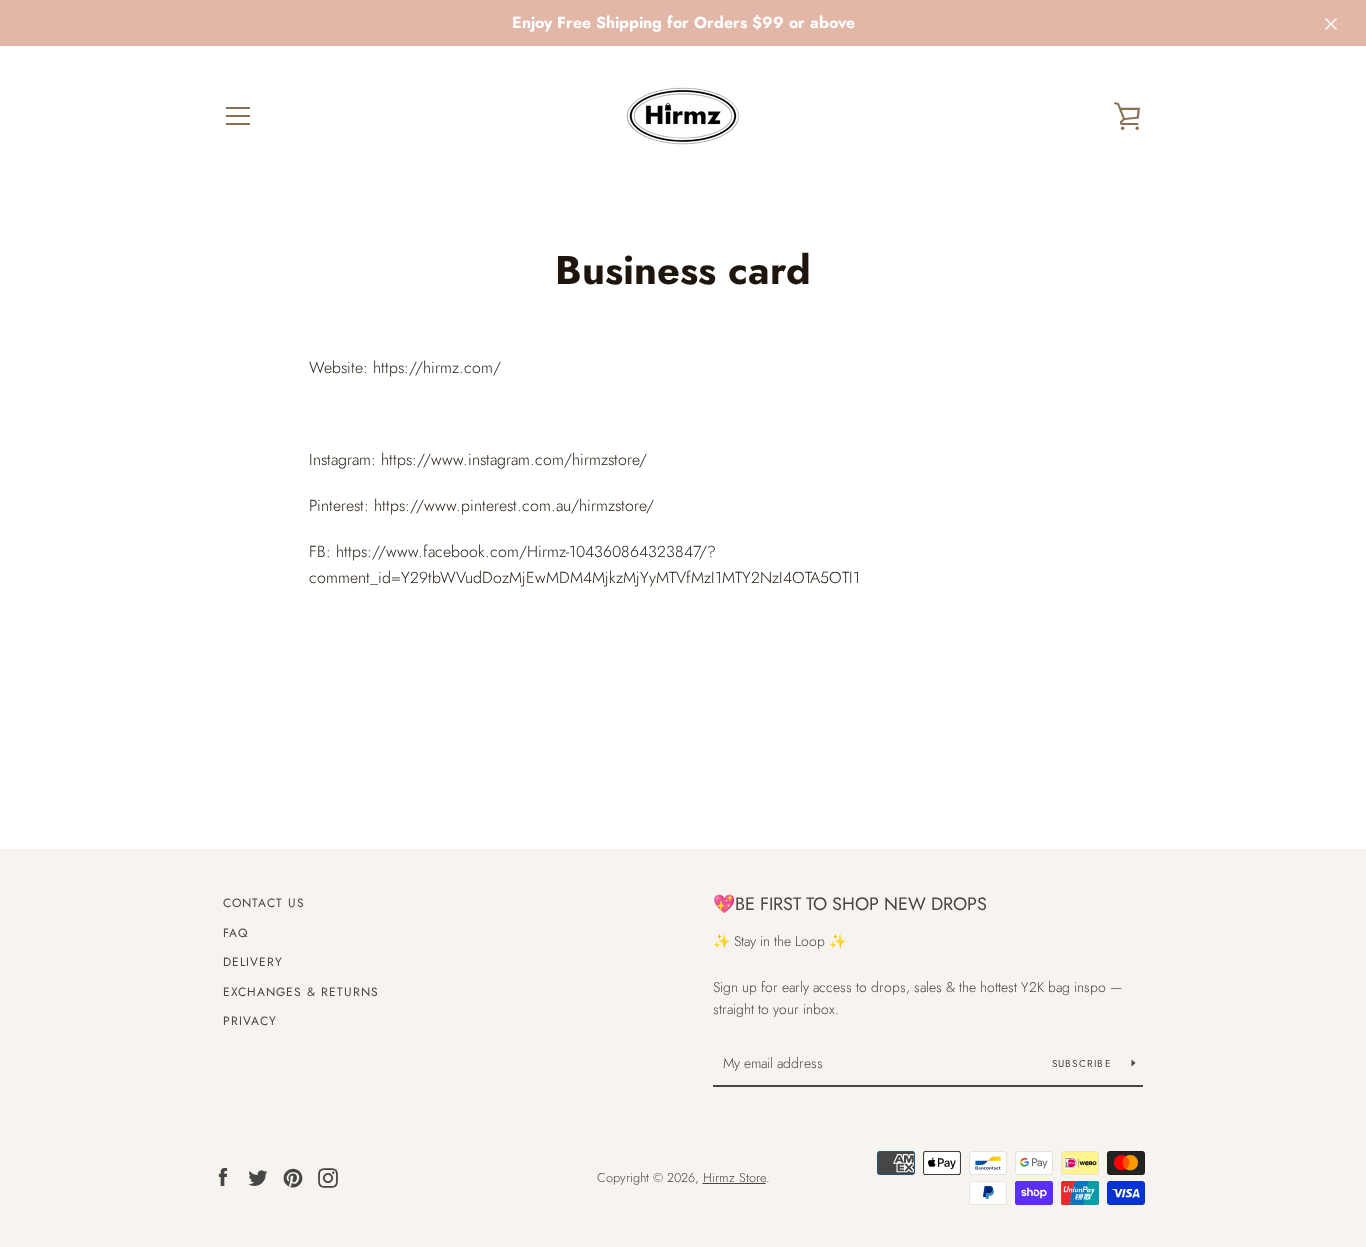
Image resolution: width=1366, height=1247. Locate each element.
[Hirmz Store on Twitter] (258, 1176)
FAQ (235, 933)
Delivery (253, 962)
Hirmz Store (734, 1177)
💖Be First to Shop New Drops (850, 904)
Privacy (250, 1021)
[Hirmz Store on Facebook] (223, 1176)
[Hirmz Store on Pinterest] (293, 1176)
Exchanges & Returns (301, 992)
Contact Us (264, 903)
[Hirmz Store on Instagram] (328, 1176)
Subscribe (1084, 1063)
